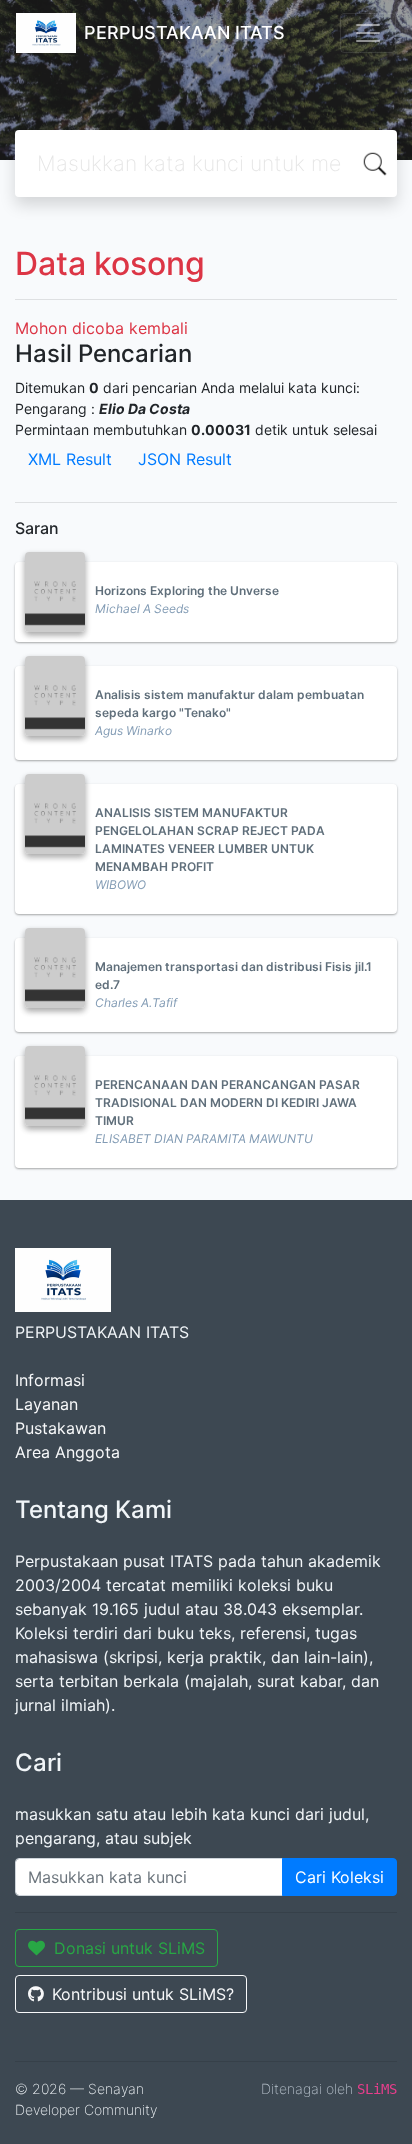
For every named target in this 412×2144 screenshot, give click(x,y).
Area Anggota (67, 1452)
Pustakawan (60, 1428)
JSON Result (185, 459)
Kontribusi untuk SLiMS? (143, 1994)
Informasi (50, 1380)
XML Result (70, 459)
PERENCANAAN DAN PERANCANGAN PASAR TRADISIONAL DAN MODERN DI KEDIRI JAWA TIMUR (227, 1102)
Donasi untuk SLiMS (129, 1948)
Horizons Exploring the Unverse (187, 590)
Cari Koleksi (339, 1877)
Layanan (46, 1404)
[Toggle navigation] (368, 33)
